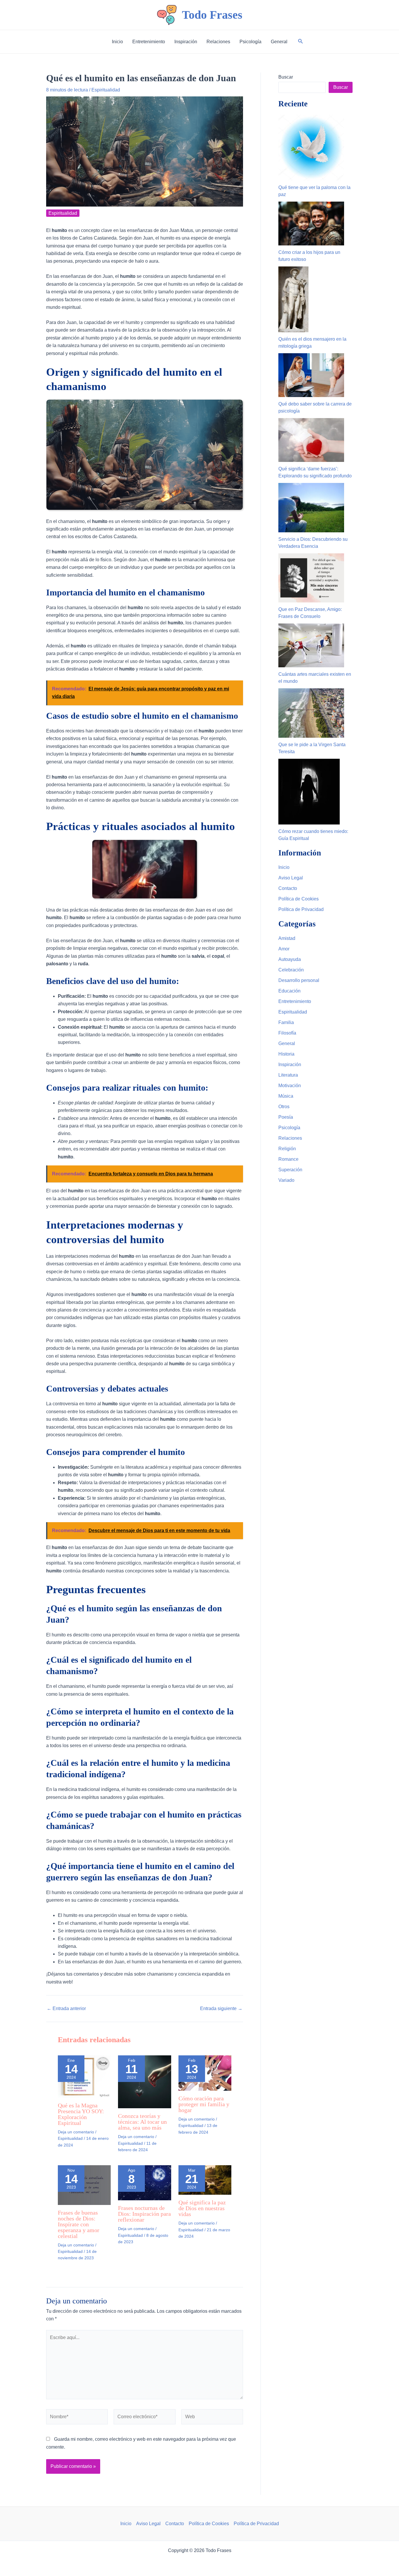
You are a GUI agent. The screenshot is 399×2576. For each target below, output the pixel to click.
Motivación (290, 1086)
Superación (290, 1170)
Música (286, 1096)
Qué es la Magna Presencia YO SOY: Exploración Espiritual (81, 2114)
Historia (286, 1054)
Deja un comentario (76, 2132)
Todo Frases (212, 15)
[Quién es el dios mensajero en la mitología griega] (293, 299)
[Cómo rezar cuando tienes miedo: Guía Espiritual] (309, 792)
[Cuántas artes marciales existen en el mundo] (311, 645)
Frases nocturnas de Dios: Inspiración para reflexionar (144, 2214)
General (287, 1043)
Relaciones (290, 1138)
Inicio (284, 867)
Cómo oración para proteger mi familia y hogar (204, 2104)
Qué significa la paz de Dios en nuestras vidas (202, 2208)
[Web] (212, 2418)
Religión (287, 1149)
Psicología (289, 1128)
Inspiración (290, 1064)
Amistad (287, 938)
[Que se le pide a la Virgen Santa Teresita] (311, 713)
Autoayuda (290, 959)
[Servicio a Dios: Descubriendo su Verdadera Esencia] (311, 508)
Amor (284, 949)
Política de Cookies (299, 899)
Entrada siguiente (221, 2009)
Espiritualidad (106, 90)
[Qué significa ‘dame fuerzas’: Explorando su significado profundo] (311, 440)
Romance (288, 1159)
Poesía (286, 1117)
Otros (284, 1107)
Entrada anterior (66, 2009)
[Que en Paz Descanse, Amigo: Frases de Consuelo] (311, 578)
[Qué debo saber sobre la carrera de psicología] (311, 375)
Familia (286, 1022)
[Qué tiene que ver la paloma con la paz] (311, 148)
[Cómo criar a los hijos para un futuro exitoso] (311, 224)
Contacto (288, 888)
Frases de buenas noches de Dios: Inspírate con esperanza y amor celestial (79, 2224)
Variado (286, 1180)
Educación (289, 991)
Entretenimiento (295, 1001)
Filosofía (287, 1033)
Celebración (291, 970)
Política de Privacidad (301, 909)
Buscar (286, 77)
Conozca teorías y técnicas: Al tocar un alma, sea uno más (142, 2122)
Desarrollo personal (299, 980)
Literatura (288, 1075)
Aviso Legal (291, 878)
